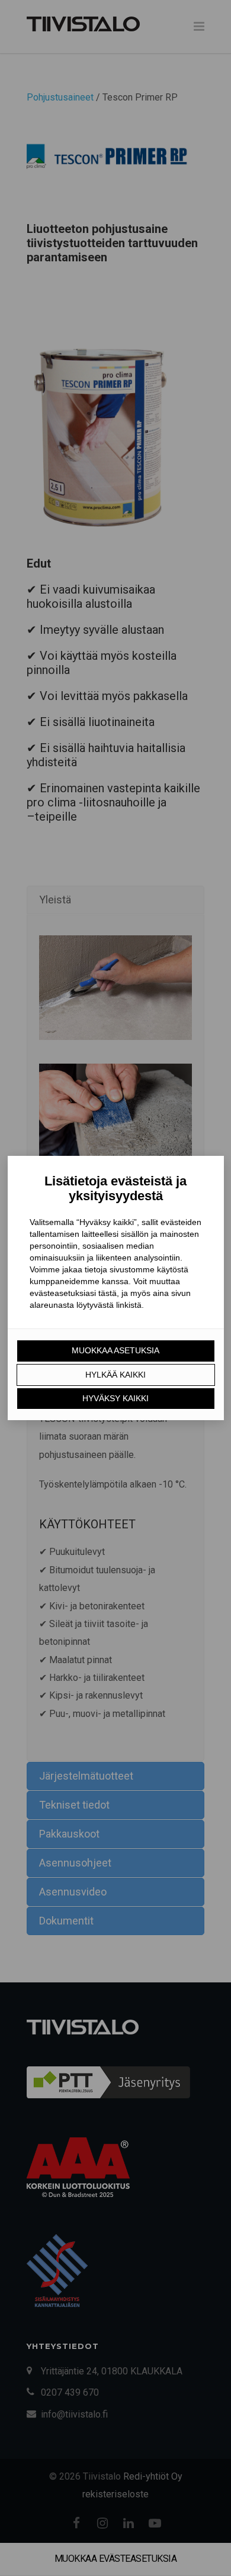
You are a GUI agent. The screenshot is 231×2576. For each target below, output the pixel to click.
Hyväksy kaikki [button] (115, 1398)
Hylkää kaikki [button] (115, 1375)
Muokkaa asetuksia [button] (115, 1350)
